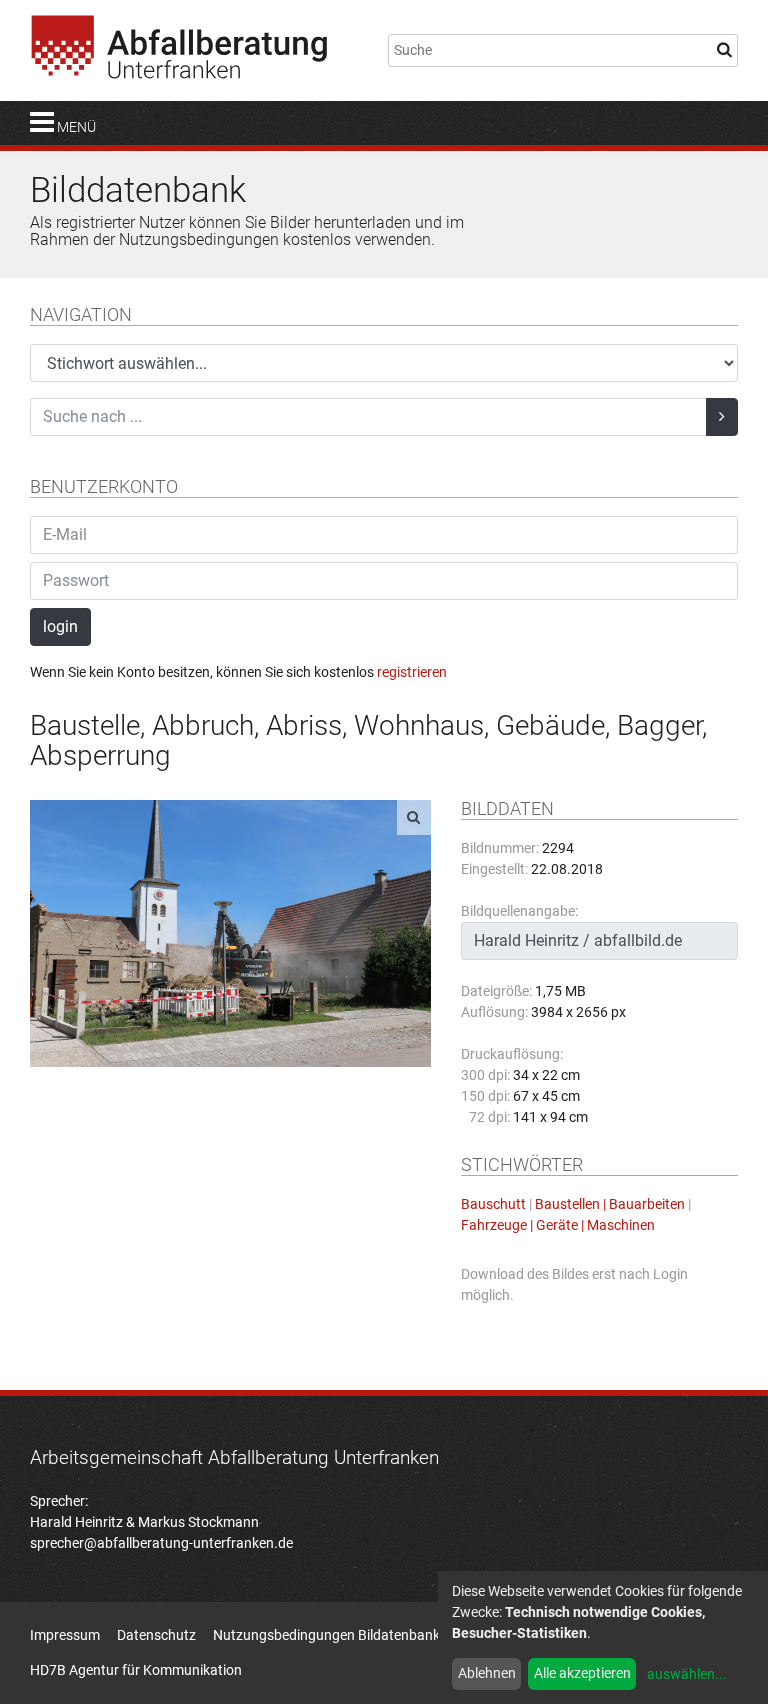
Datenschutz (156, 1635)
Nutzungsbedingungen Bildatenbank (326, 1635)
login (60, 626)
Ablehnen (487, 1673)
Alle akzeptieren (582, 1673)
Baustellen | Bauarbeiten (610, 1204)
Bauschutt (493, 1204)
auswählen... (687, 1674)
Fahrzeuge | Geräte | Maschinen (558, 1225)
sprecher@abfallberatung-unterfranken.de (161, 1543)
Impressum (65, 1635)
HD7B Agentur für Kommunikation (136, 1670)
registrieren (412, 672)
